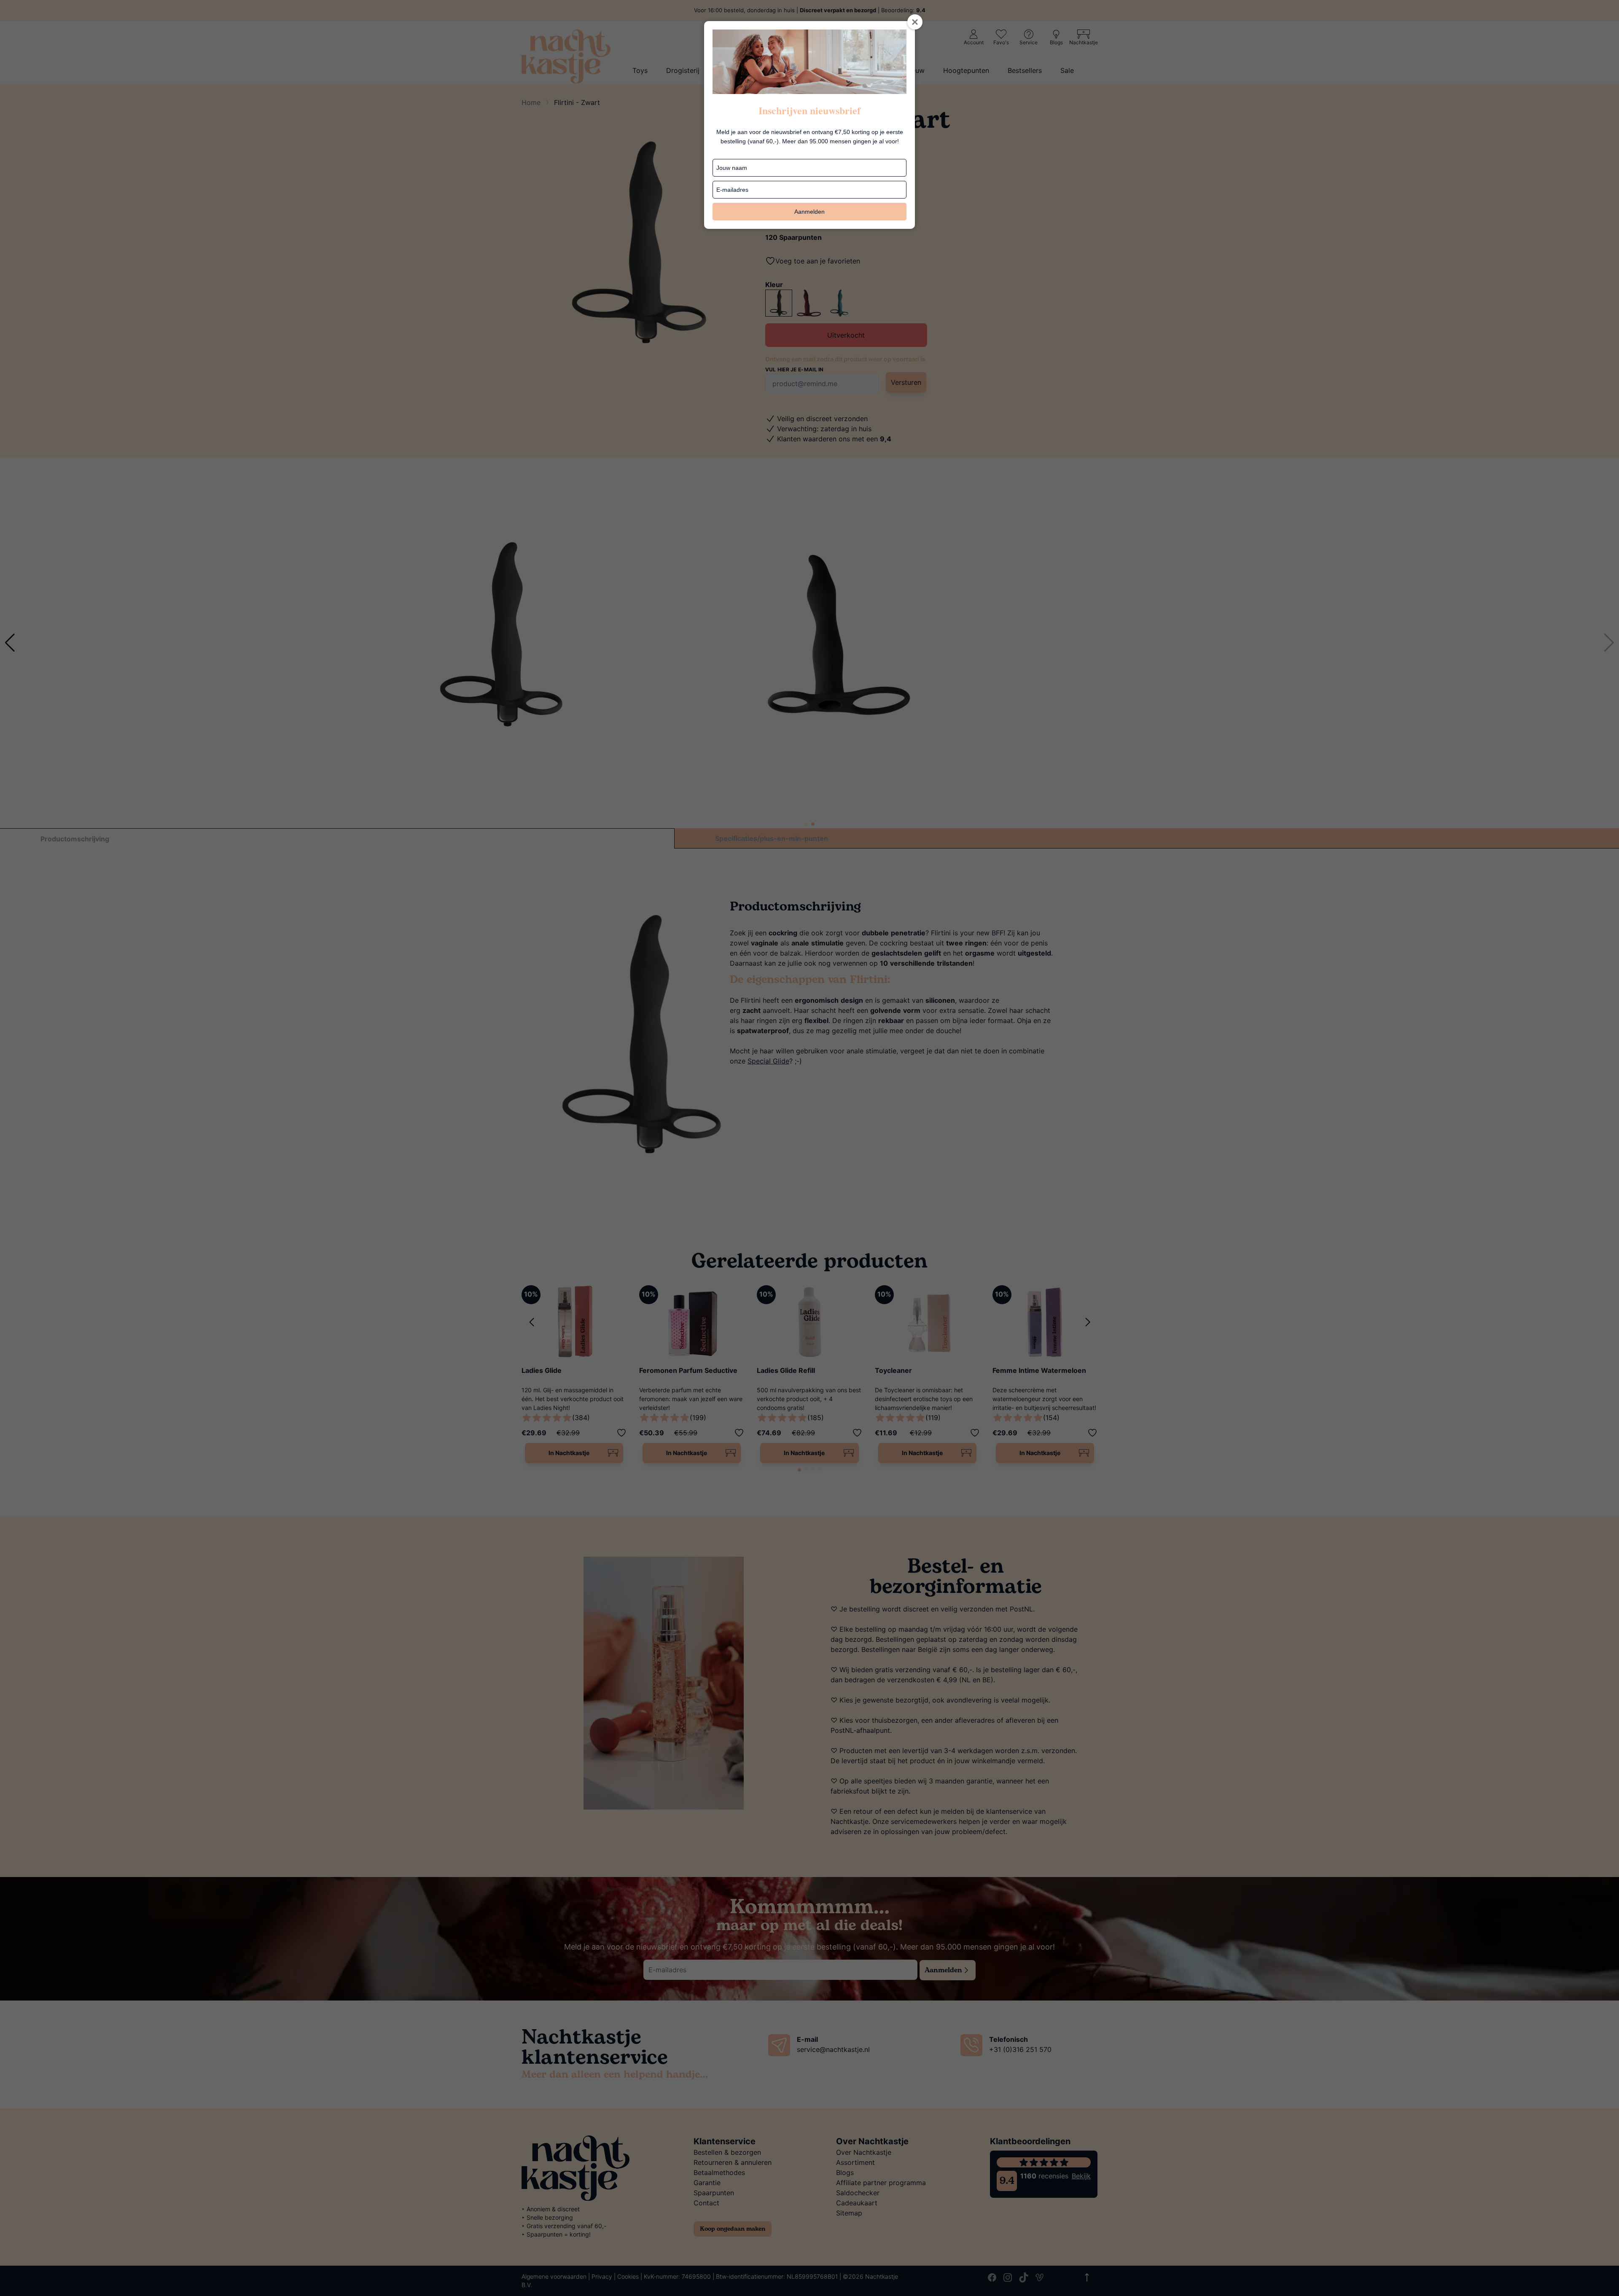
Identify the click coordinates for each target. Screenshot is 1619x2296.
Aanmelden (809, 212)
